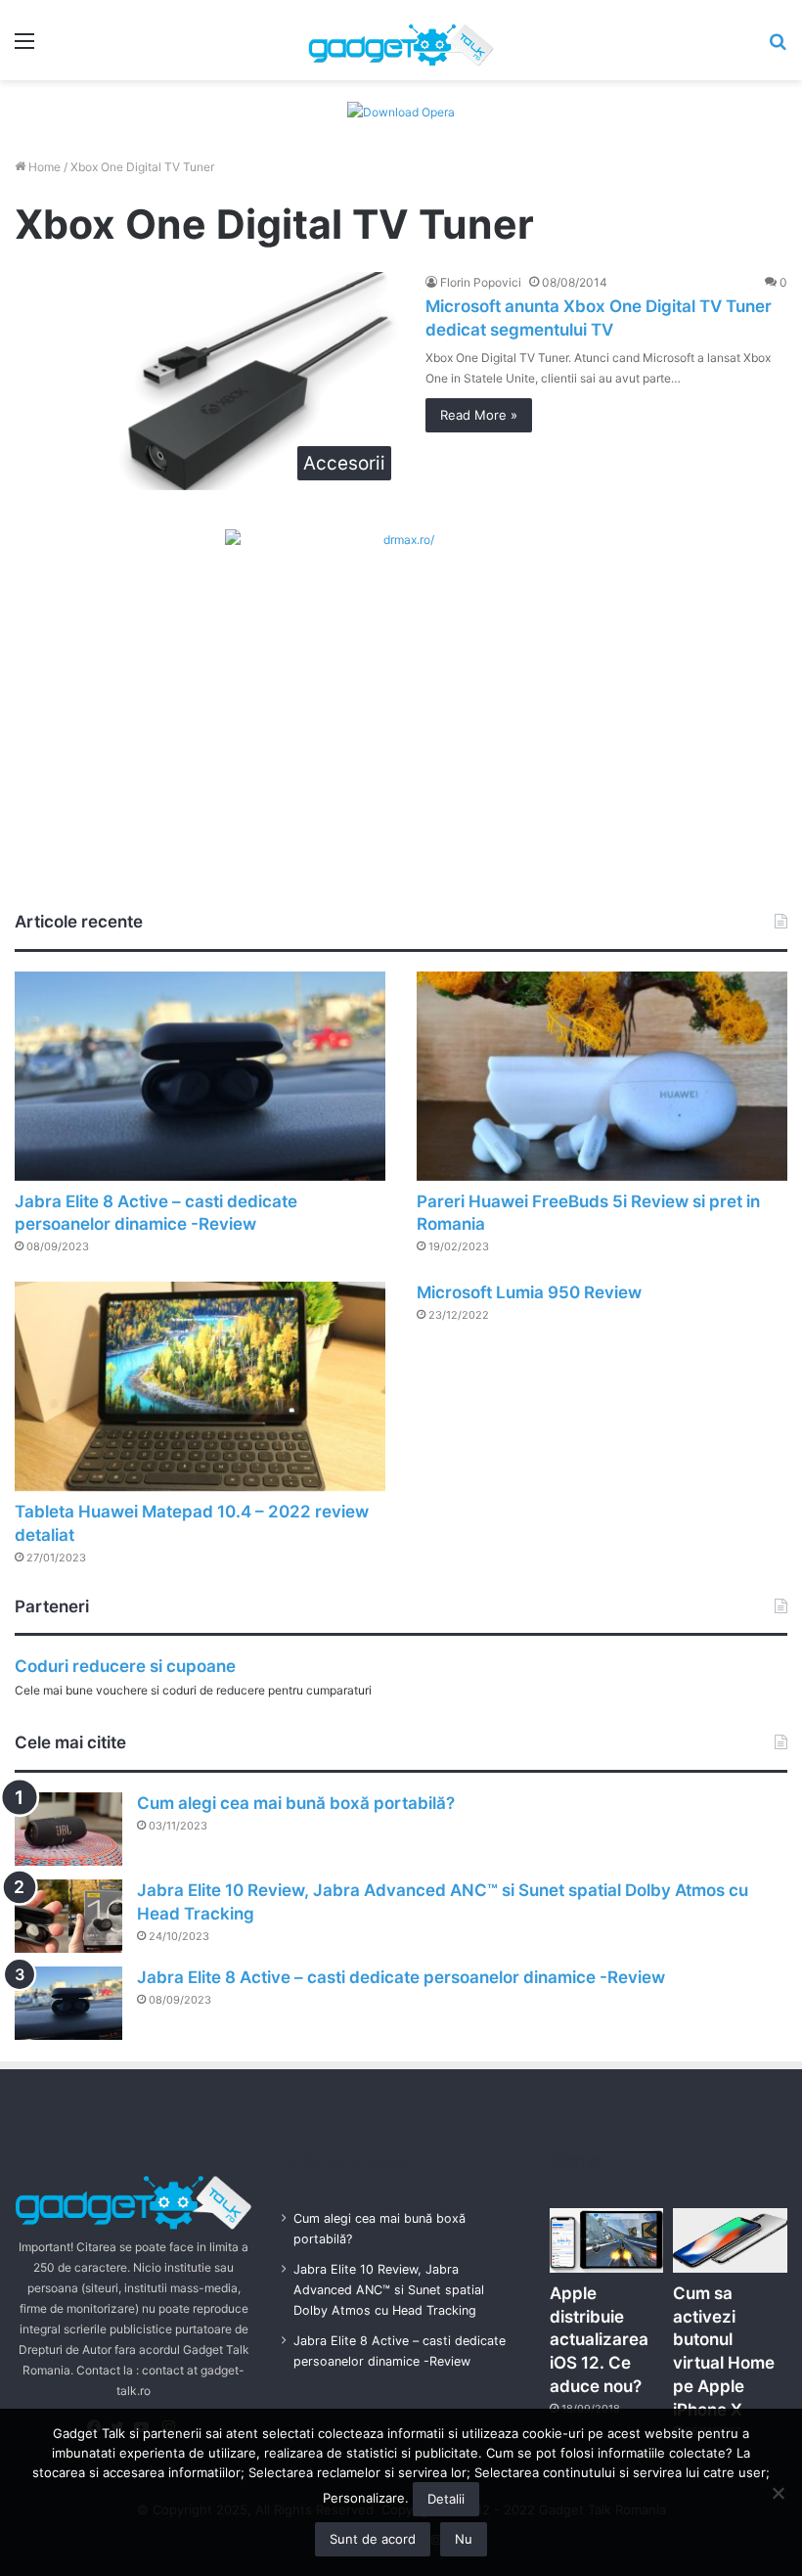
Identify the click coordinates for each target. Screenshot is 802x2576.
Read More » (479, 415)
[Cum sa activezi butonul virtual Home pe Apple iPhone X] (730, 2240)
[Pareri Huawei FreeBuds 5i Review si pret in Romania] (602, 1076)
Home (43, 167)
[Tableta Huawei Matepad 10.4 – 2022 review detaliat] (200, 1386)
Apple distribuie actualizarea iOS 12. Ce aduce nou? (599, 2340)
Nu (464, 2539)
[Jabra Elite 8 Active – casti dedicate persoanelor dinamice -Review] (200, 1076)
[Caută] (778, 47)
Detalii (446, 2499)
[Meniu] (24, 47)
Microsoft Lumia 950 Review (529, 1292)
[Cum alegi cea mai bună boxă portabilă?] (68, 1829)
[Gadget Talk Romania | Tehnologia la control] (401, 40)
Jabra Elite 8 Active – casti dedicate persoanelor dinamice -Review (401, 1977)
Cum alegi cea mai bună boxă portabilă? (296, 1803)
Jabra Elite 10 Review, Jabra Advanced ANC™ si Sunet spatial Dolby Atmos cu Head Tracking (389, 2290)
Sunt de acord (373, 2539)
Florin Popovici (481, 282)
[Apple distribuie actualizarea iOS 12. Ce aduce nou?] (607, 2240)
